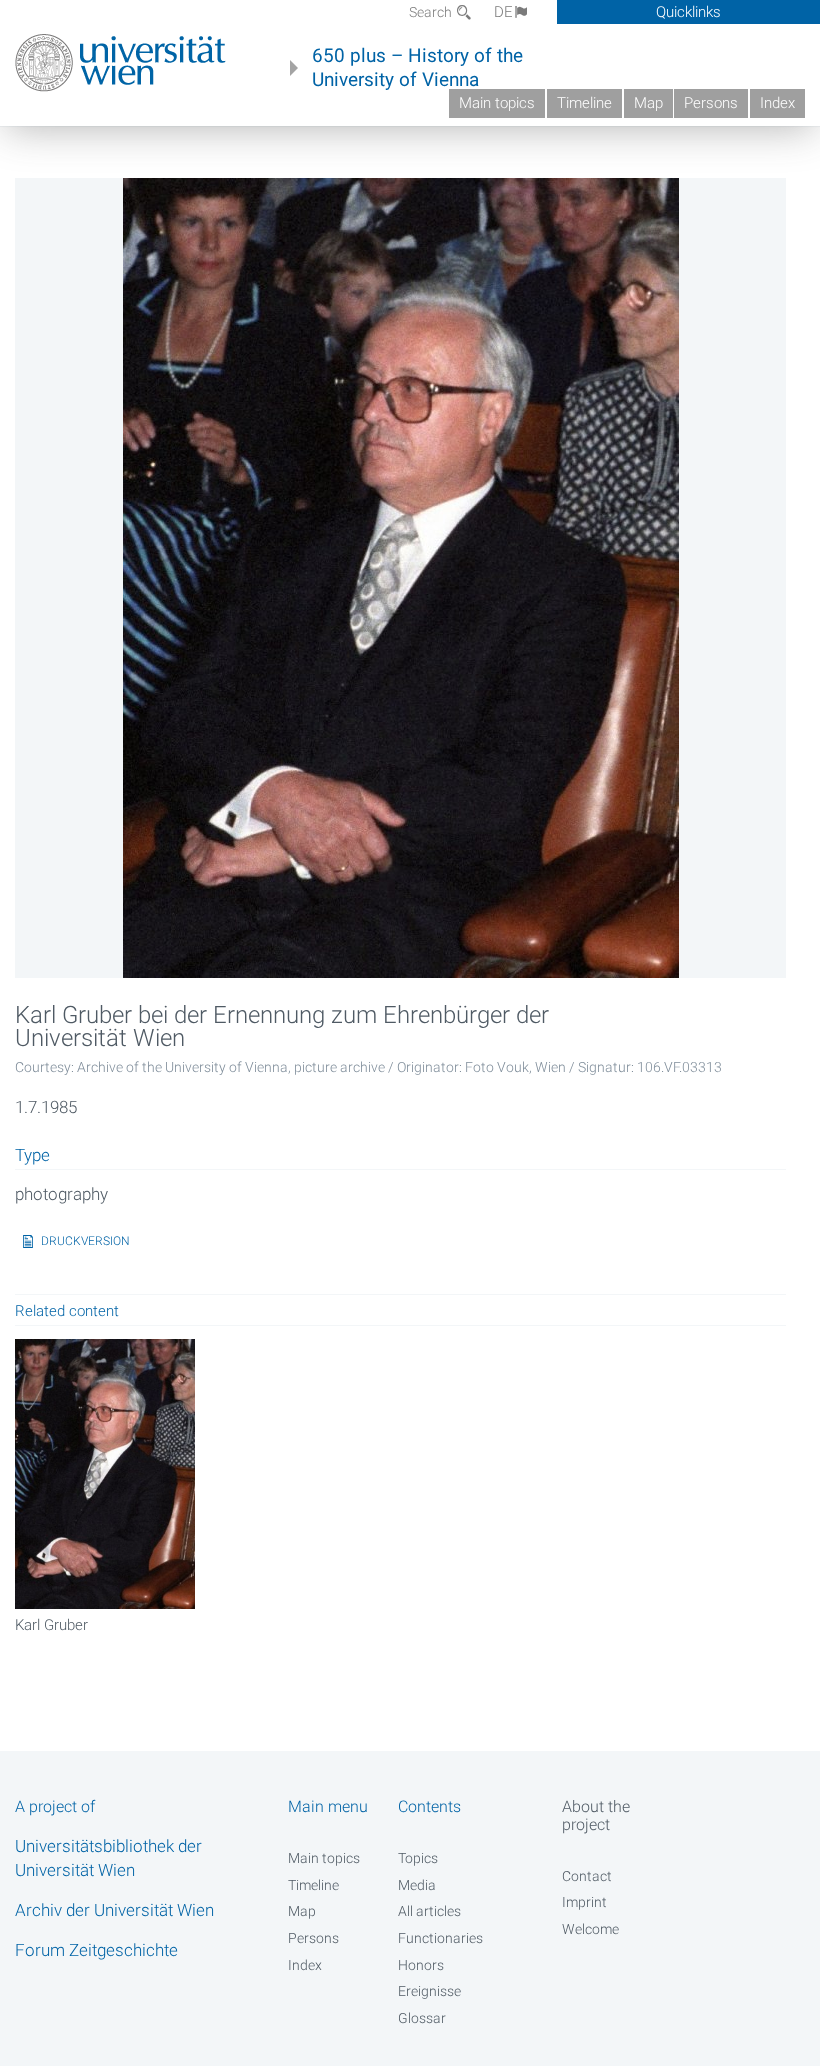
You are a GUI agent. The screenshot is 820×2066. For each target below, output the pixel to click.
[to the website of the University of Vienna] (120, 63)
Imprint (584, 1902)
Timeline (584, 103)
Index (777, 103)
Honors (421, 1965)
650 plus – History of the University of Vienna (417, 68)
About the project (596, 1815)
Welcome (590, 1929)
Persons (711, 103)
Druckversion (85, 1241)
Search (432, 12)
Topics (418, 1858)
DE (503, 12)
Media (417, 1885)
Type (32, 1156)
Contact (587, 1876)
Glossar (422, 2018)
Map (648, 103)
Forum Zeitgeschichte (96, 1950)
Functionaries (440, 1938)
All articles (429, 1911)
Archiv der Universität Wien (114, 1910)
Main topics (497, 103)
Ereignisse (429, 1991)
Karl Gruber (51, 1625)
